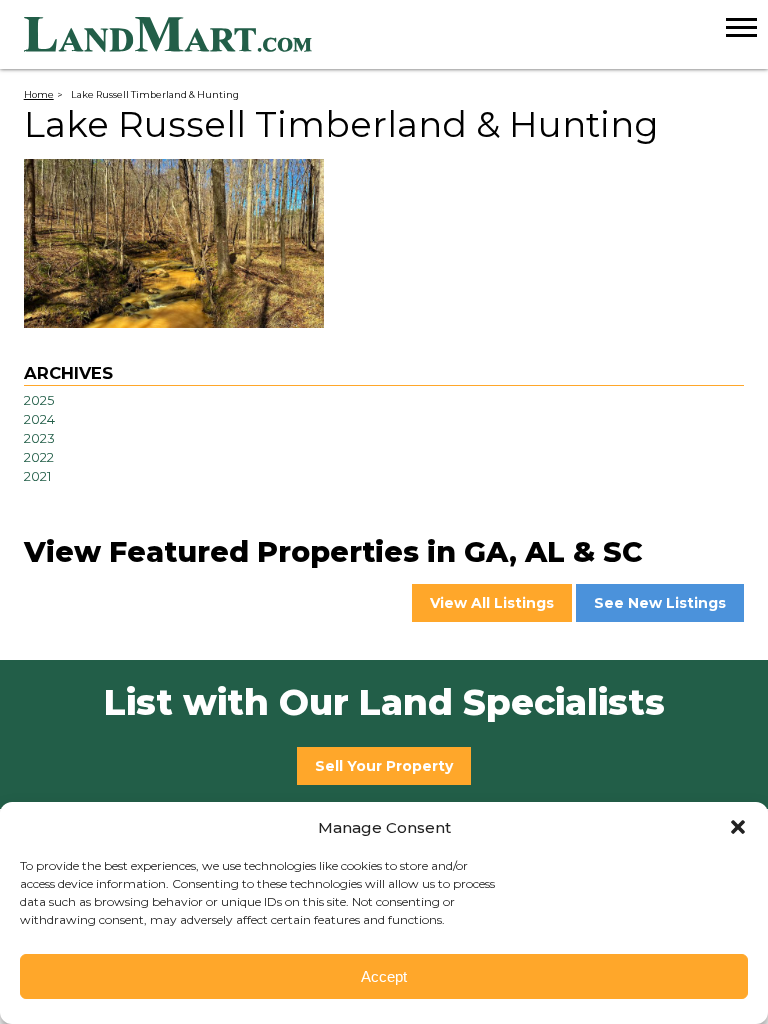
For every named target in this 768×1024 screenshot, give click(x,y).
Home (39, 94)
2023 (39, 438)
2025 (39, 400)
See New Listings (660, 603)
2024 (39, 419)
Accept (384, 976)
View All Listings (492, 603)
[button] (738, 827)
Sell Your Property (384, 766)
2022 (39, 457)
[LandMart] (396, 35)
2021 (37, 476)
